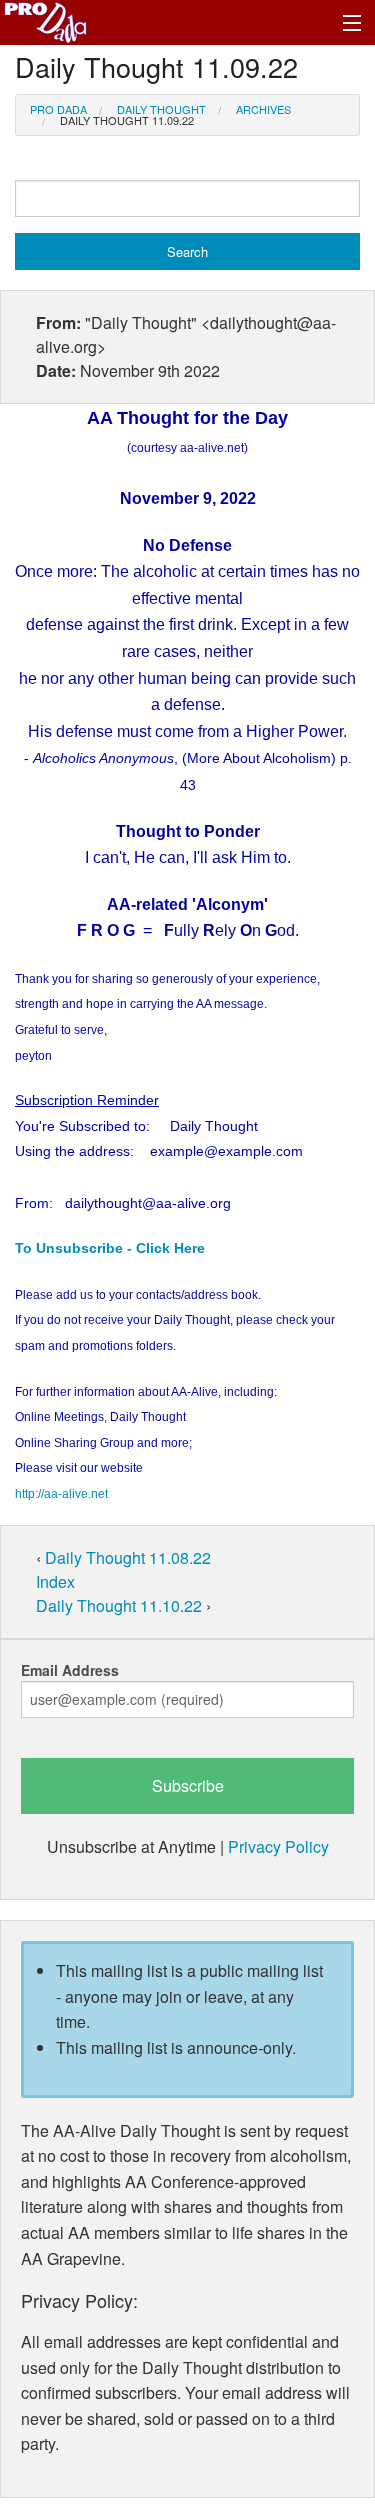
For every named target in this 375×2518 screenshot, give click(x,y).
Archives (263, 109)
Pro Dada (58, 109)
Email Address (70, 1670)
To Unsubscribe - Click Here (110, 1248)
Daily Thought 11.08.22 (128, 1557)
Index (55, 1581)
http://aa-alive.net (61, 1494)
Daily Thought (161, 109)
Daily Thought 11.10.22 (121, 1605)
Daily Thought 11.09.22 (127, 120)
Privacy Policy (278, 1846)
